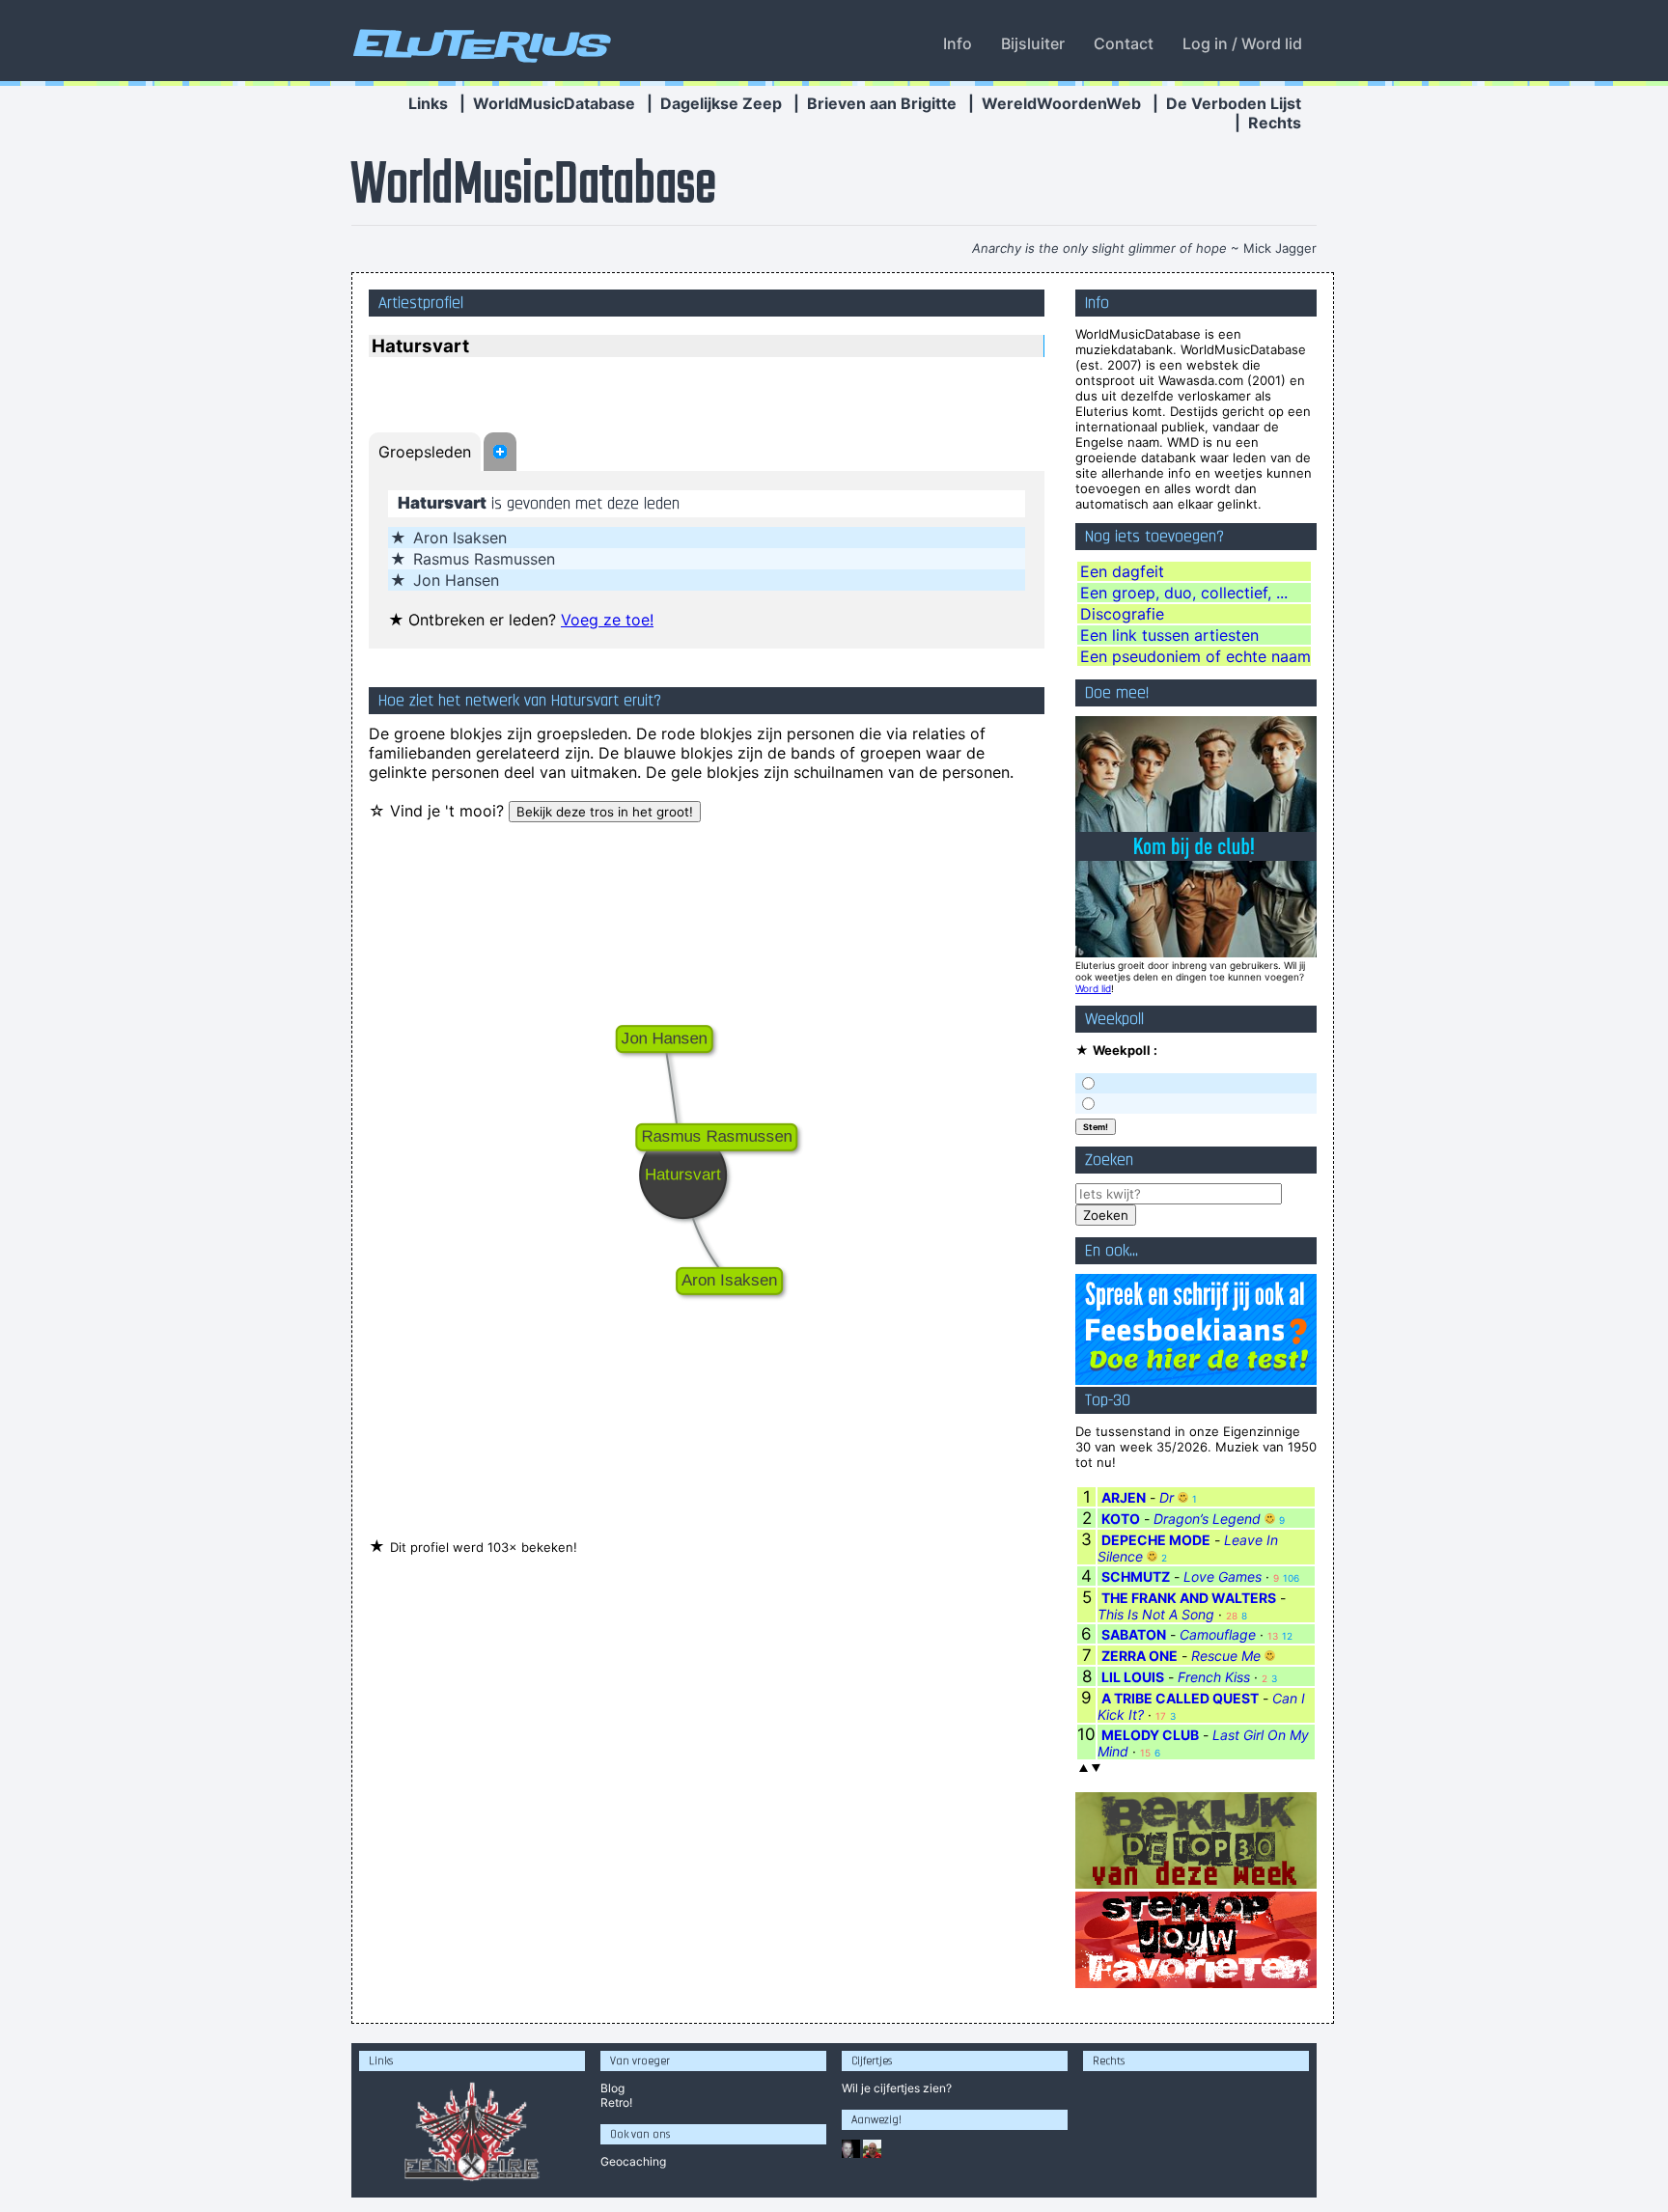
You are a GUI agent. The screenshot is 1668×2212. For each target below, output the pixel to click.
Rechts (1275, 123)
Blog (612, 2088)
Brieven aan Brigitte (882, 103)
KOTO (1121, 1519)
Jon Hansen (456, 580)
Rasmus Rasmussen (484, 559)
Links (428, 103)
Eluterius (479, 43)
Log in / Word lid (1242, 43)
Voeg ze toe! (607, 620)
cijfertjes (897, 2088)
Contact (1124, 43)
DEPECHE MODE (1156, 1540)
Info (958, 43)
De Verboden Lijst (1234, 103)
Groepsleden (425, 452)
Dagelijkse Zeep (721, 103)
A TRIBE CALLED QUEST (1180, 1698)
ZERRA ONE (1140, 1656)
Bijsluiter (1033, 43)
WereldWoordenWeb (1061, 103)
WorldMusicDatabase (554, 103)
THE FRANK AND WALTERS (1189, 1598)
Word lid (1093, 988)
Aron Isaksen (460, 538)
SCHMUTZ (1136, 1576)
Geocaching (633, 2161)
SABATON (1134, 1634)
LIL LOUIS (1133, 1677)
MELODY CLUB (1150, 1735)
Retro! (616, 2102)
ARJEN (1124, 1497)
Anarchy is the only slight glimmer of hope (1099, 248)
